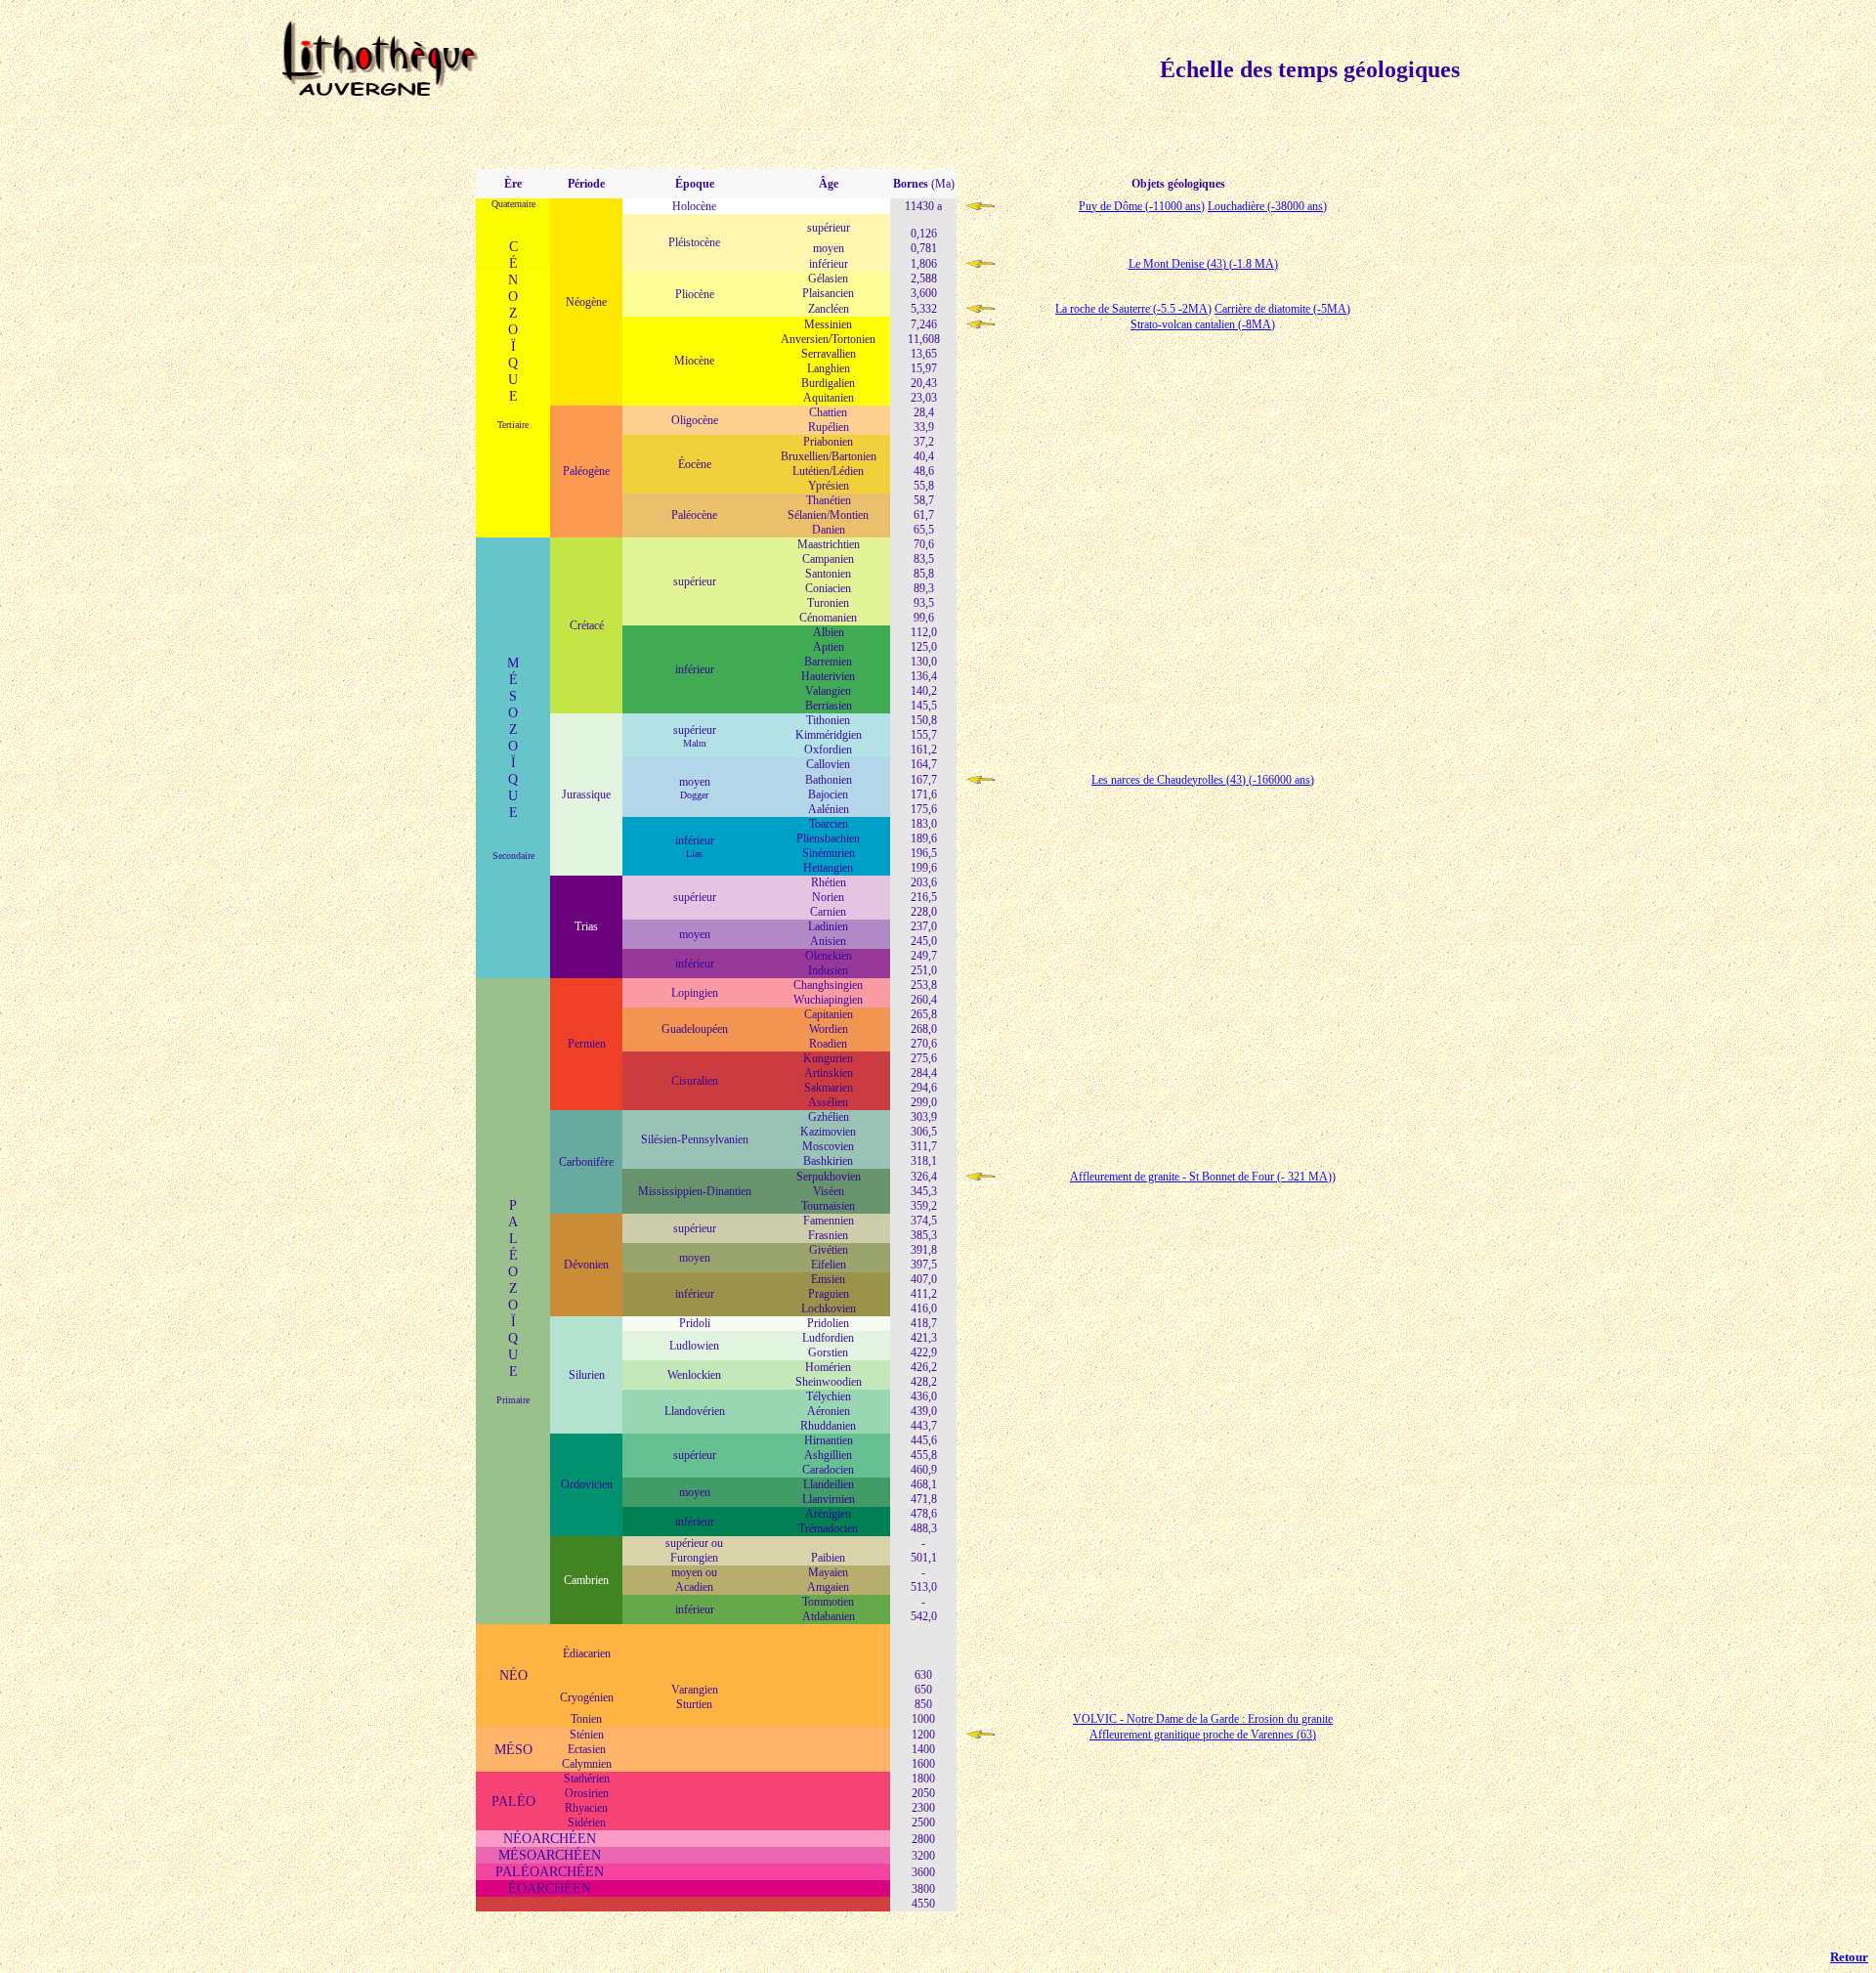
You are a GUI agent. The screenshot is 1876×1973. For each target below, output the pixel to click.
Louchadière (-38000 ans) (1267, 206)
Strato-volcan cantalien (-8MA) (1203, 324)
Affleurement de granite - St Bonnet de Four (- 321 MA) (1201, 1177)
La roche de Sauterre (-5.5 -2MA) (1133, 309)
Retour (1849, 1957)
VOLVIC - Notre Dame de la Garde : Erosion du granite (1203, 1719)
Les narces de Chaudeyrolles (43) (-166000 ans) (1203, 780)
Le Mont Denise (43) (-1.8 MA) (1203, 264)
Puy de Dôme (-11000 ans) (1142, 206)
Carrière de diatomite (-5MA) (1282, 309)
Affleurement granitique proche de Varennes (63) (1203, 1735)
